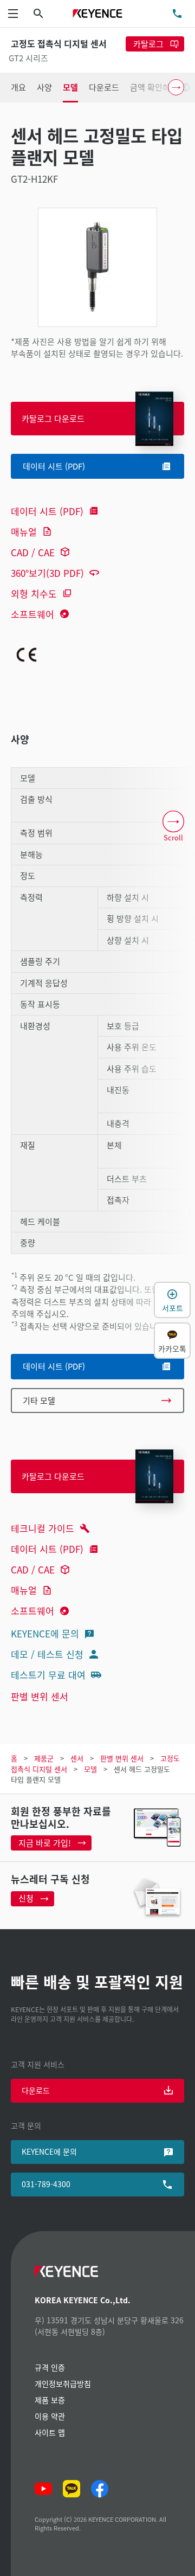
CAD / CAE (33, 552)
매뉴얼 (24, 532)
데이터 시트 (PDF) (47, 511)
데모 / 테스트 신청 (47, 1654)
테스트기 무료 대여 (48, 1675)
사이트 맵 (50, 2432)
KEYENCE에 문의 (45, 1633)
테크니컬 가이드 (43, 1528)
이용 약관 (50, 2416)
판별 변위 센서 (40, 1696)
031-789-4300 (46, 2184)
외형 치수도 (34, 593)
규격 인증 (50, 2367)
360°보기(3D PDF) (47, 573)
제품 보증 (50, 2400)
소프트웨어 (32, 614)
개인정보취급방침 (63, 2384)
